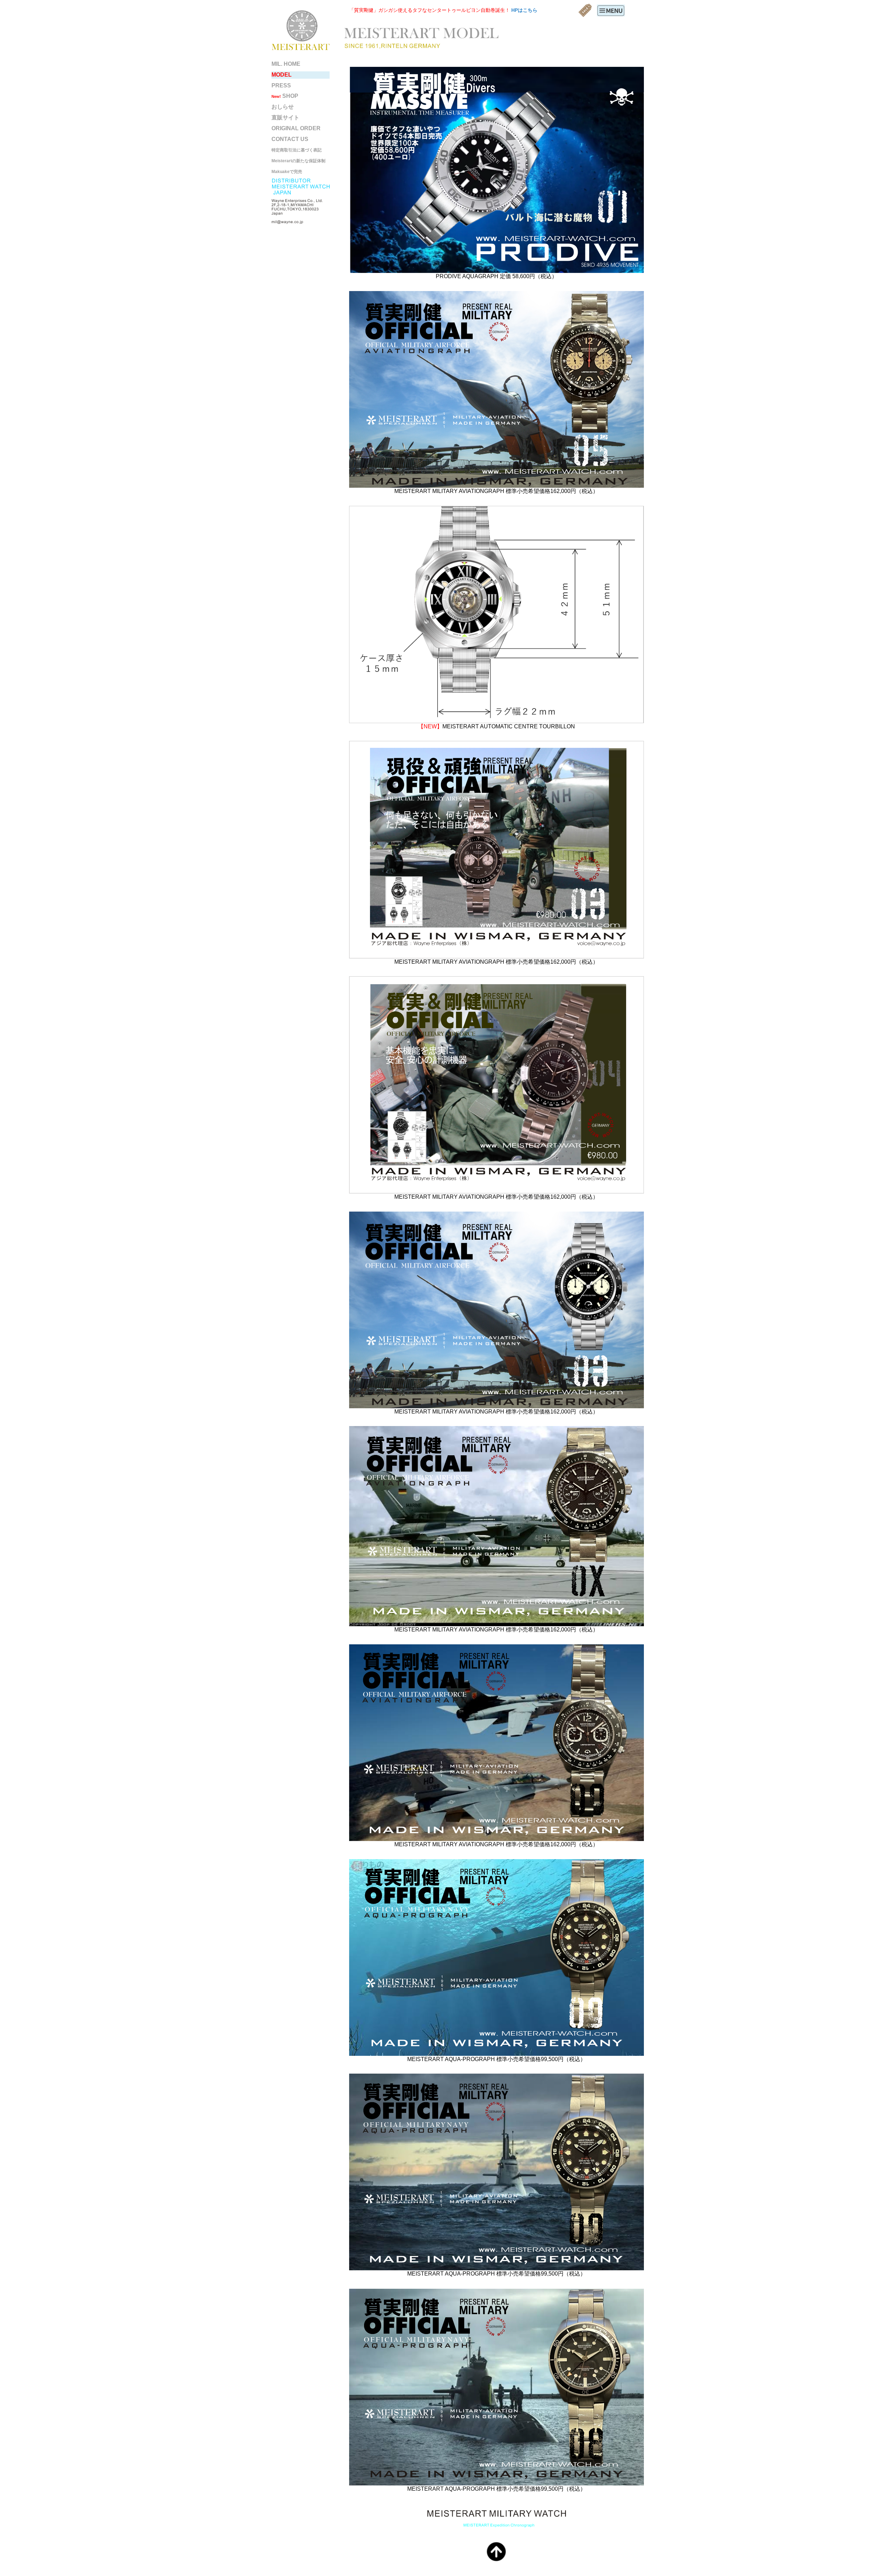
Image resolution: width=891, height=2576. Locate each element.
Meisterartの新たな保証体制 (298, 161)
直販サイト (285, 118)
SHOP (285, 96)
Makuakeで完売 (287, 172)
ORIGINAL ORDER (296, 128)
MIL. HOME (286, 64)
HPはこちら (524, 10)
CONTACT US (290, 139)
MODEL (282, 75)
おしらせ (283, 107)
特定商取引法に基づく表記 (297, 150)
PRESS (281, 85)
